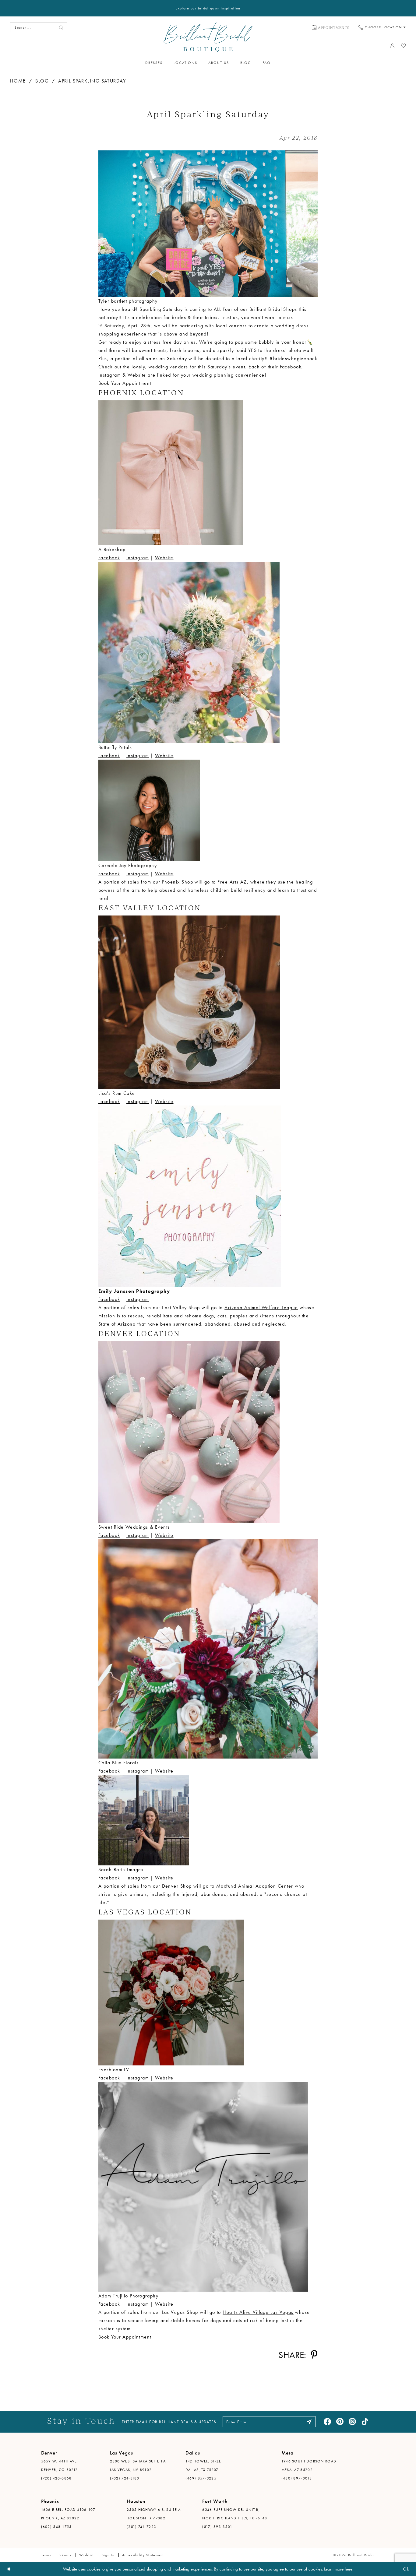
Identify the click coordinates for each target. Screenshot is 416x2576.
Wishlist (86, 2555)
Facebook (109, 558)
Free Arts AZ (232, 882)
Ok (406, 2569)
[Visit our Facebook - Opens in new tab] (327, 2422)
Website (164, 558)
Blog (42, 81)
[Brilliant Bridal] (208, 37)
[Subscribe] (309, 2422)
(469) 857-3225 (201, 2478)
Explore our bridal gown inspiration (208, 8)
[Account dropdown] (392, 46)
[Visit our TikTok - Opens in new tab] (365, 2422)
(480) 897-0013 (297, 2478)
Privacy (65, 2555)
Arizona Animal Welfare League (261, 1307)
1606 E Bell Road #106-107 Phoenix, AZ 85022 (68, 2514)
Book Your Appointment (125, 383)
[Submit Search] (61, 27)
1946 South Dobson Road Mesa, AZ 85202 (309, 2465)
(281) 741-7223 (141, 2527)
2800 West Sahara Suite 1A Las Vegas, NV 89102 (138, 2465)
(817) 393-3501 (217, 2527)
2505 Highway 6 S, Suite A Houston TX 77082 (154, 2514)
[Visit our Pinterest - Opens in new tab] (340, 2422)
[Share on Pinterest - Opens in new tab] (314, 2355)
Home (18, 81)
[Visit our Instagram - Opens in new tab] (352, 2422)
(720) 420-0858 (56, 2478)
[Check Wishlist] (404, 46)
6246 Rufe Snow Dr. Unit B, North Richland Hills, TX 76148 (235, 2514)
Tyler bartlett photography (128, 301)
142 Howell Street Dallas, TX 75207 (204, 2465)
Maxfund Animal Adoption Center (255, 1886)
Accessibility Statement (143, 2555)
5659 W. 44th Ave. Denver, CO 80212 (60, 2465)
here (349, 2569)
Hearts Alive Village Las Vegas (258, 2312)
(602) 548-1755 (56, 2527)
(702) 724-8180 (125, 2478)
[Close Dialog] (9, 2569)
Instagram (138, 558)
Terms (46, 2555)
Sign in (108, 2555)
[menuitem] (331, 27)
